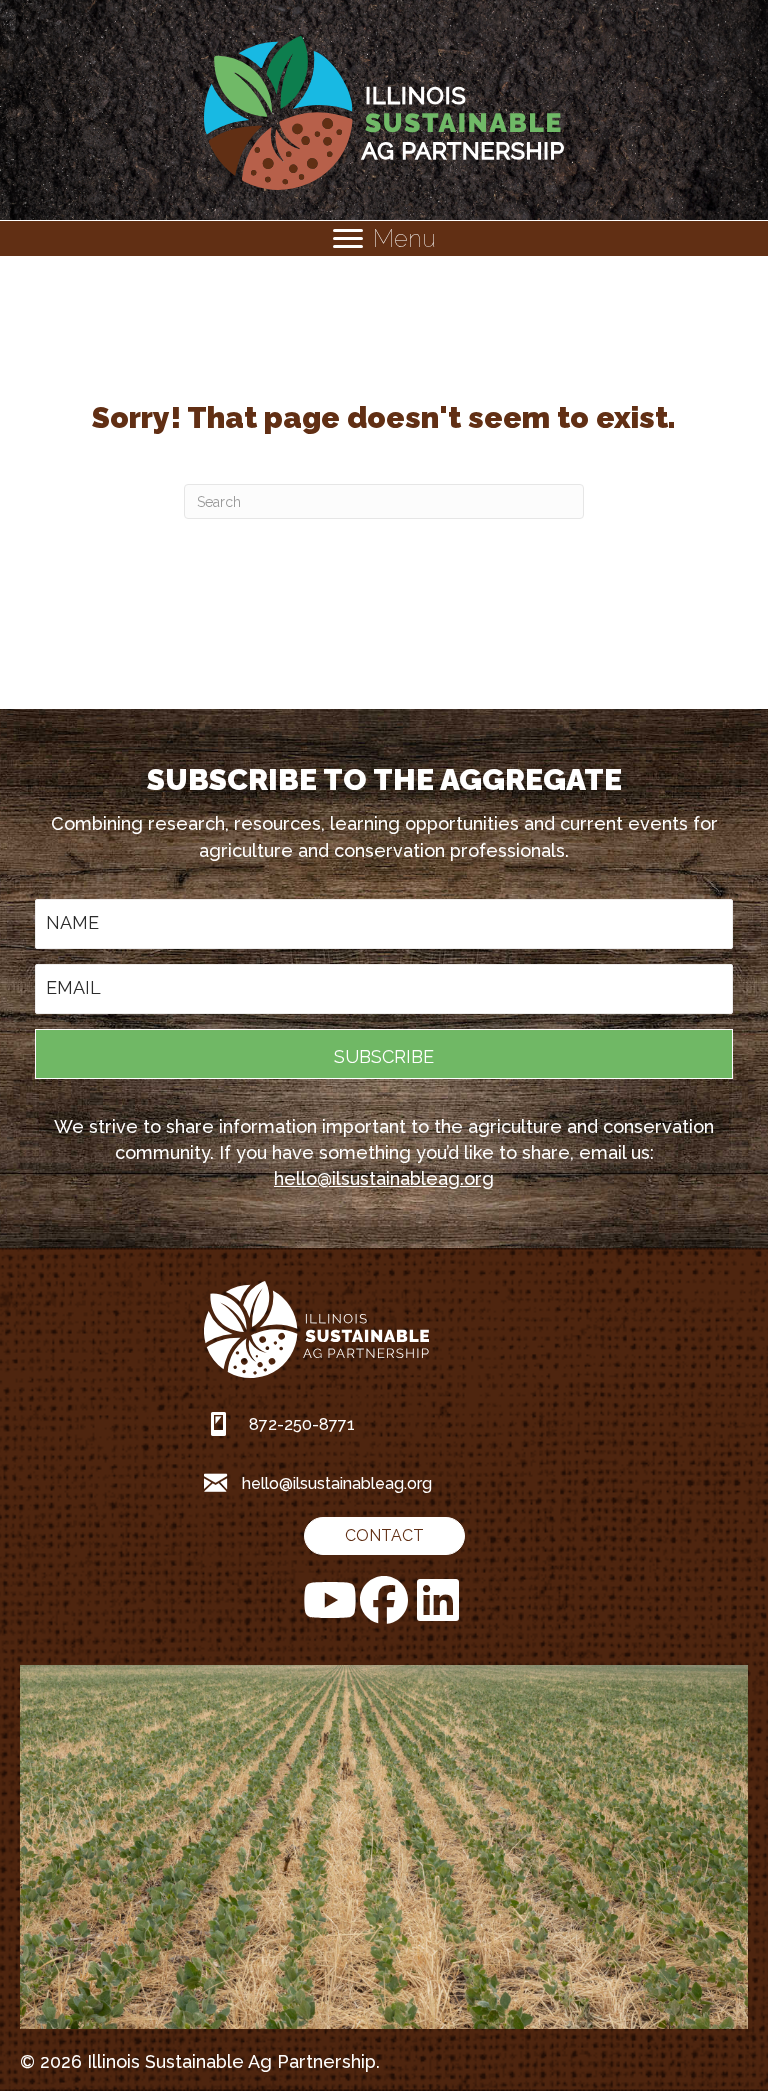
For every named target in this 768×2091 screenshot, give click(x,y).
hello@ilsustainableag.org (384, 1178)
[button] (384, 1054)
